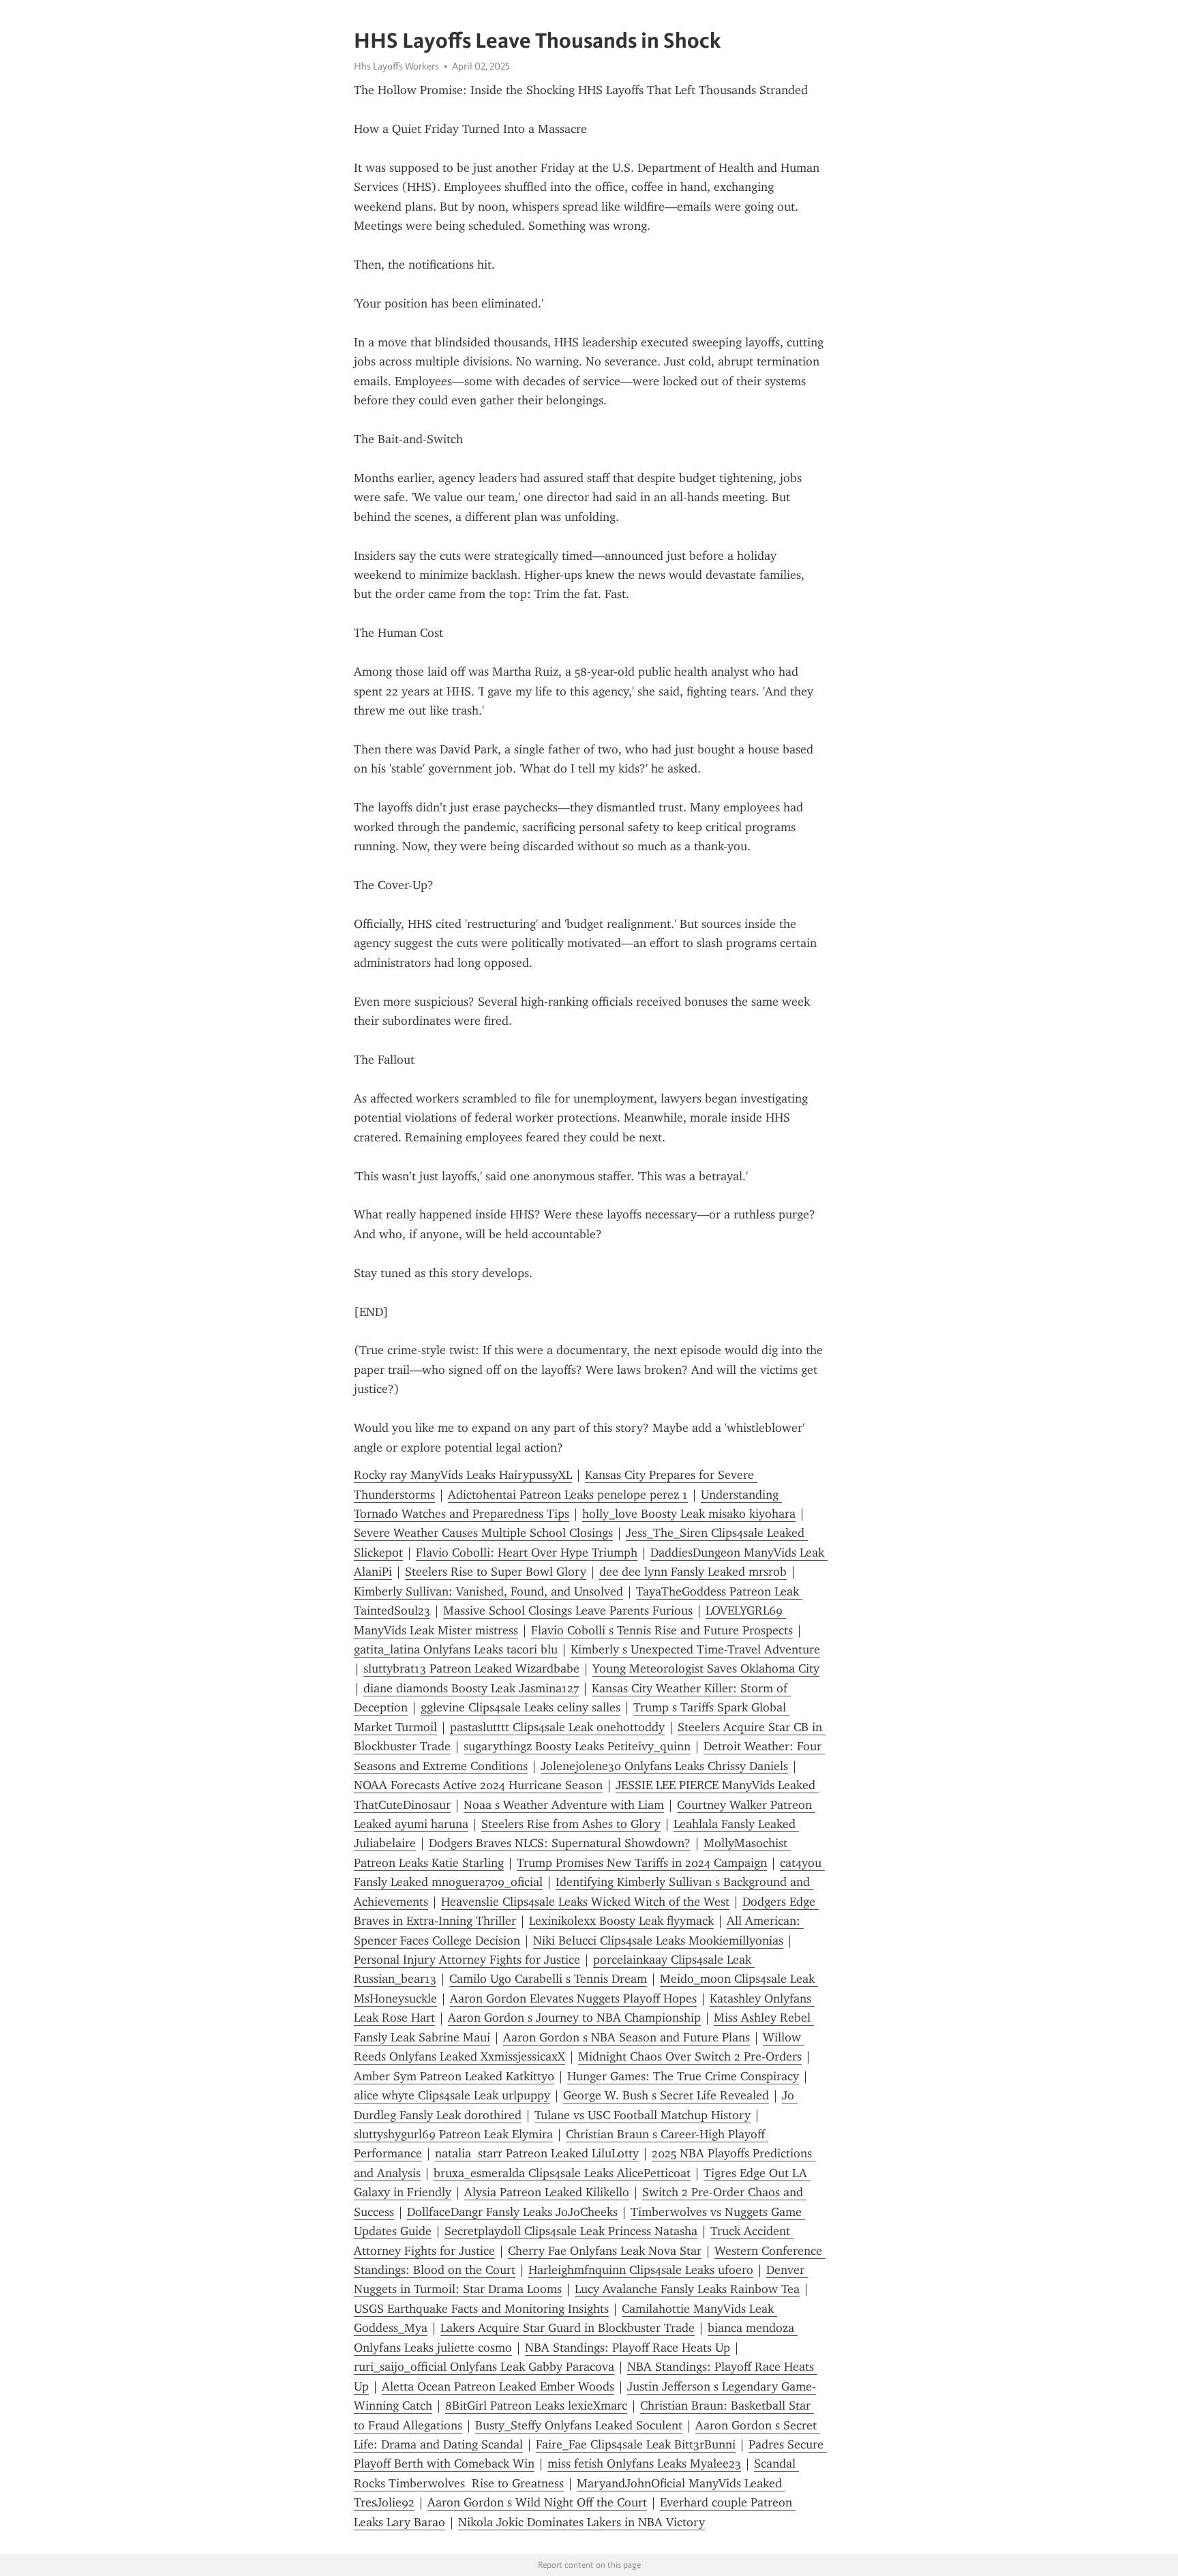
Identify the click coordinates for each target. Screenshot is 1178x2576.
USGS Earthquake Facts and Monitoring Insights (481, 2309)
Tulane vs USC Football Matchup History (643, 2115)
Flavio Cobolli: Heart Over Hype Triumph (527, 1553)
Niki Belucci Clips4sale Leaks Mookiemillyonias (658, 1941)
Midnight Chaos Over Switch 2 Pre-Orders (690, 2056)
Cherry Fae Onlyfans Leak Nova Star (605, 2251)
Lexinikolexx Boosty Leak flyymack (621, 1921)
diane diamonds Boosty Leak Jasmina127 (471, 1688)
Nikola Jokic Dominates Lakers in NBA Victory (582, 2522)
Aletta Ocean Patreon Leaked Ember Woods (498, 2386)
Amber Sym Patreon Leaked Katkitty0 (454, 2076)
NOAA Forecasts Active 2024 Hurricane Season (478, 1785)
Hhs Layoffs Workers (396, 66)
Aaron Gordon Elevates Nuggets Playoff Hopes (573, 1998)
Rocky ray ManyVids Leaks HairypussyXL (463, 1475)
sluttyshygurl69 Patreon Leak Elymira (453, 2134)
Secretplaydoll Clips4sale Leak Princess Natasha (571, 2231)
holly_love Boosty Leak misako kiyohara (689, 1514)
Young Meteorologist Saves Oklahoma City (706, 1668)
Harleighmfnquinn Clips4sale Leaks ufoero (641, 2270)
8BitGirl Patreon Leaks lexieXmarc (536, 2406)
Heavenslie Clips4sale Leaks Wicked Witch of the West (585, 1902)
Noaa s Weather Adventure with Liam (564, 1805)
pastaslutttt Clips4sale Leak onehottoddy (557, 1727)
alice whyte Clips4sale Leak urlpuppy (452, 2095)
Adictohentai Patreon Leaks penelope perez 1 (568, 1495)
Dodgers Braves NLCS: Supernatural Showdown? (560, 1843)
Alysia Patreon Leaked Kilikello (547, 2192)
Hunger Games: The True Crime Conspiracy (683, 2076)
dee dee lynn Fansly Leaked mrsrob (693, 1572)
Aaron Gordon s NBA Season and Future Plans (626, 2037)
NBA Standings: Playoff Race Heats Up (628, 2348)
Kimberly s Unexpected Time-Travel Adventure (695, 1649)
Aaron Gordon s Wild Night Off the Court (537, 2502)
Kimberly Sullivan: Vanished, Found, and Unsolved (488, 1591)
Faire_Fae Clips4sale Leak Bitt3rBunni (636, 2444)
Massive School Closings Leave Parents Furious (568, 1611)
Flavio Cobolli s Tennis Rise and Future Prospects (662, 1630)
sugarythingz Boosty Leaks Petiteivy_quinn (577, 1746)
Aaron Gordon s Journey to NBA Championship (574, 2018)
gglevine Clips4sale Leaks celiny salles (520, 1707)
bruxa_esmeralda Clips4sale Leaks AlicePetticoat (562, 2173)
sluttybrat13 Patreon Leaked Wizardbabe (471, 1668)
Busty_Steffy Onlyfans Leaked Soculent (579, 2425)
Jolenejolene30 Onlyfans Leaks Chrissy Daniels (664, 1766)
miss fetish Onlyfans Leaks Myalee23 (644, 2463)
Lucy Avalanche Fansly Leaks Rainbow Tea (687, 2289)
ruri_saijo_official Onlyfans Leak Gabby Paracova (484, 2367)
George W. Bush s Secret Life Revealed (666, 2095)
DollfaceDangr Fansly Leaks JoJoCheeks (512, 2212)
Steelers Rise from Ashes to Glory (571, 1824)
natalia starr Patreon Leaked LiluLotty (537, 2153)
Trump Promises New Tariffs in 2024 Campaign (642, 1863)
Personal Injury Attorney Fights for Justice (467, 1960)
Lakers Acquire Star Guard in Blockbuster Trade (568, 2328)
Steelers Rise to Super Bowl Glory (496, 1572)
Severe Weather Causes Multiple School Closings (483, 1533)
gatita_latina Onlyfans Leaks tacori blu (456, 1649)
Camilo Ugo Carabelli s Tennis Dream (548, 1979)
